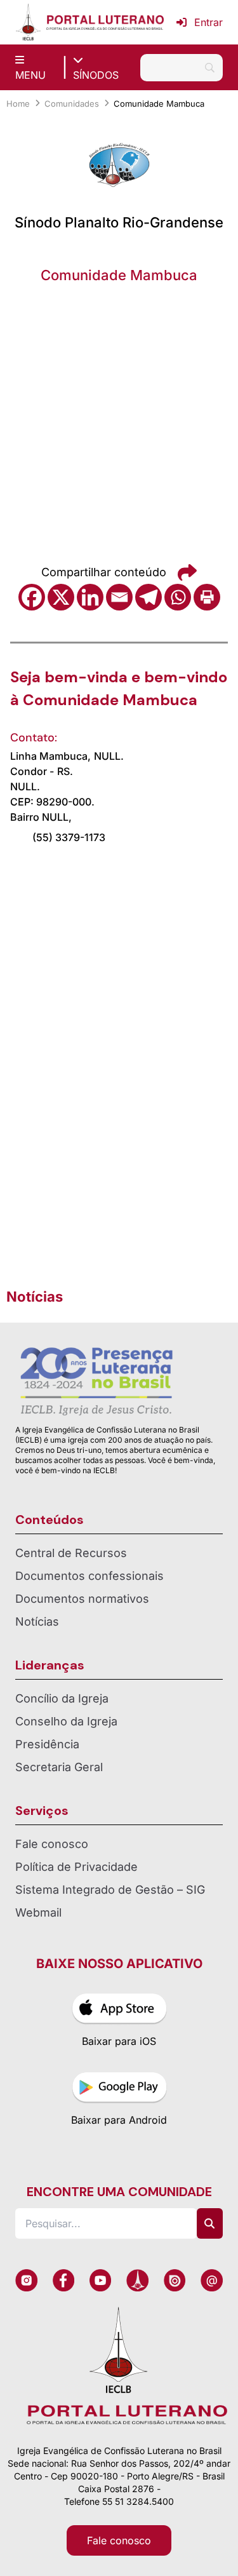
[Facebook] (32, 597)
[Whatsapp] (178, 597)
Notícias (37, 1622)
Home (18, 104)
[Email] (119, 597)
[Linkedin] (90, 597)
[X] (61, 597)
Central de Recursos (71, 1553)
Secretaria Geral (59, 1767)
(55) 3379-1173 (69, 837)
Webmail (38, 1912)
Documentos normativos (82, 1599)
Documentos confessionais (89, 1576)
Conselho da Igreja (66, 1721)
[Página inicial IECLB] (28, 22)
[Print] (207, 597)
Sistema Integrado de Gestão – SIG (110, 1890)
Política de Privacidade (76, 1867)
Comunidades (72, 104)
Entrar (208, 22)
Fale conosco (52, 1844)
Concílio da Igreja (62, 1698)
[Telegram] (149, 597)
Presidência (47, 1744)
